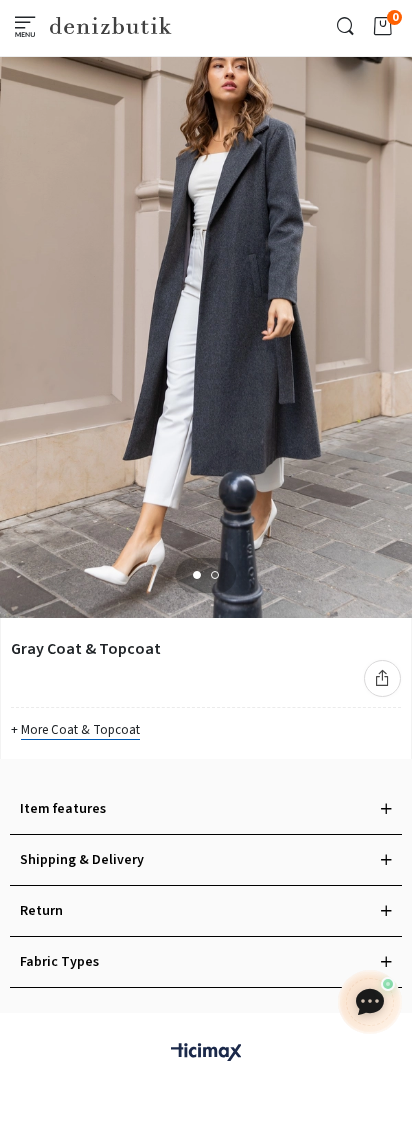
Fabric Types (59, 962)
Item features (63, 809)
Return (41, 911)
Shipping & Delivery (82, 860)
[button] (197, 575)
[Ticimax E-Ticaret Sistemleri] (206, 1053)
